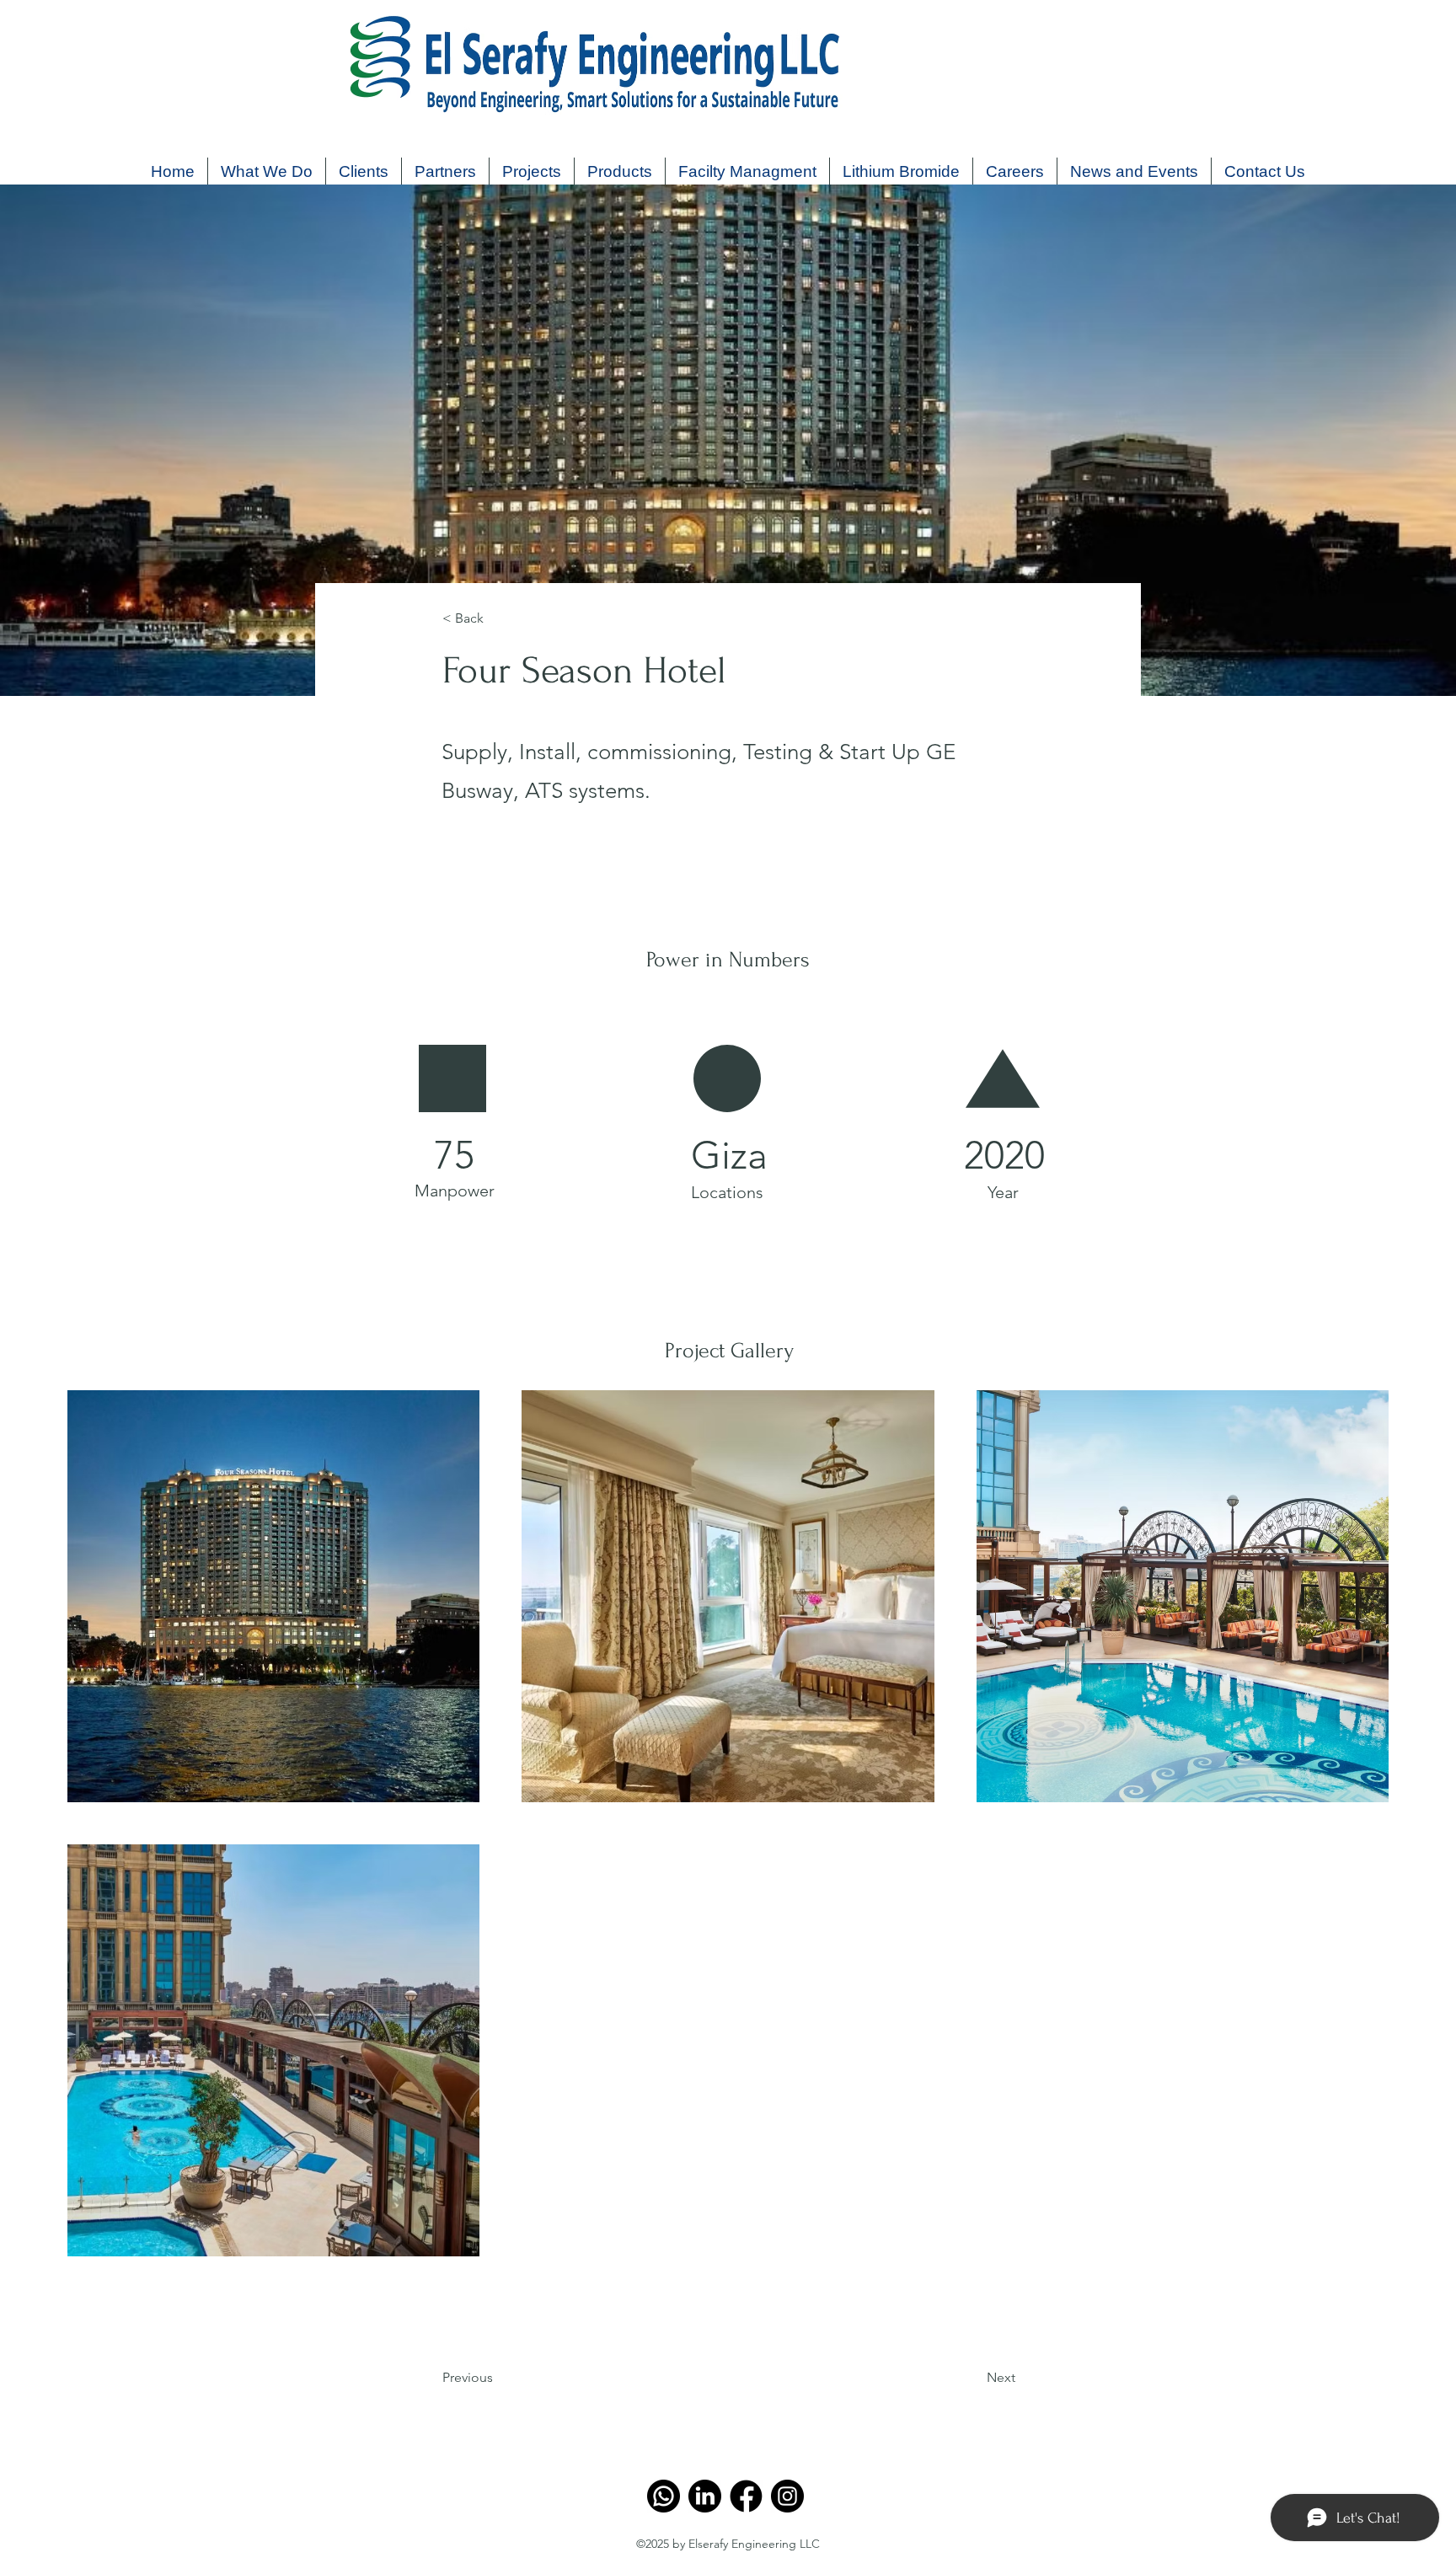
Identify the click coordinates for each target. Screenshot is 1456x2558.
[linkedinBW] (705, 2496)
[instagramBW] (787, 2496)
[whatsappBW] (664, 2496)
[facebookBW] (746, 2496)
